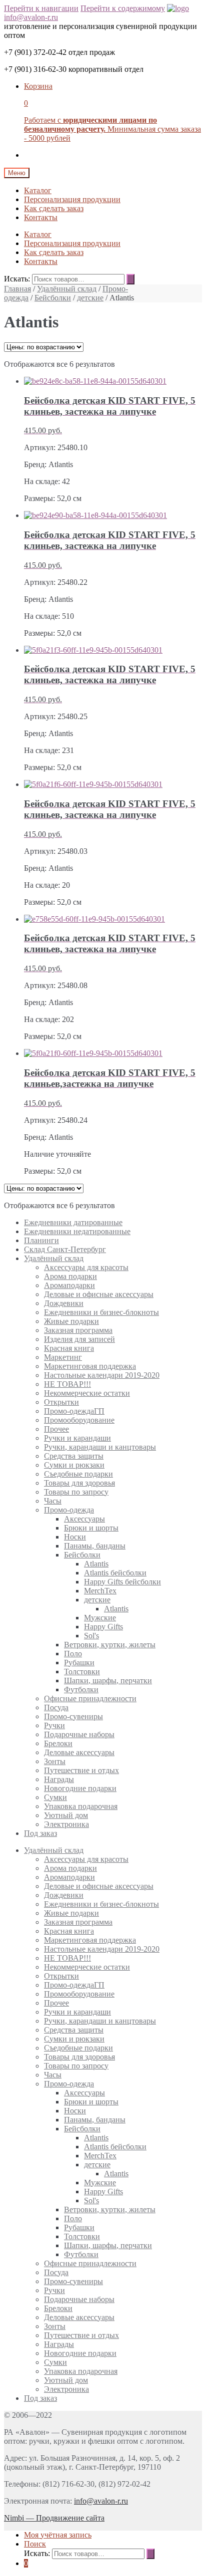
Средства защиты (74, 1456)
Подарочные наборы (79, 1734)
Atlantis (96, 1564)
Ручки (54, 1725)
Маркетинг (63, 1357)
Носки (75, 1537)
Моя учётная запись (58, 2535)
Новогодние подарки (80, 1788)
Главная (17, 289)
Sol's (91, 1636)
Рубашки (79, 1663)
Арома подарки (70, 1276)
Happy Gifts (103, 1627)
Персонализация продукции (72, 199)
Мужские (100, 1618)
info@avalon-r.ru (31, 17)
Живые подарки (71, 1321)
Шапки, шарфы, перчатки (108, 1680)
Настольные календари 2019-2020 (102, 1375)
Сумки (55, 1797)
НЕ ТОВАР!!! (67, 1384)
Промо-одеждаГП (74, 1411)
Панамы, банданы (95, 1546)
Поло (73, 1654)
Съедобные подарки (78, 1474)
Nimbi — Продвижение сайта (54, 2518)
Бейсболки (53, 298)
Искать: (17, 279)
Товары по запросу (76, 1492)
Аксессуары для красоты (86, 1267)
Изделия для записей (79, 1339)
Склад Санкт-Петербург (65, 1249)
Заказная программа (78, 1330)
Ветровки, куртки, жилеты (110, 1645)
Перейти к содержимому (123, 8)
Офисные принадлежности (90, 1698)
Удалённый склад (67, 289)
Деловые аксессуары (79, 1752)
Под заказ (40, 1833)
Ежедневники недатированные (77, 1231)
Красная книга (69, 1348)
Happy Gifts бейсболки (122, 1582)
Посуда (56, 1707)
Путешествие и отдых (81, 1770)
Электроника (66, 1824)
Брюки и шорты (91, 1528)
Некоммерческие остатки (87, 1393)
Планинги (41, 1240)
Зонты (55, 1761)
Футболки (81, 1689)
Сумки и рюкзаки (74, 1465)
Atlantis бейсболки (115, 1573)
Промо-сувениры (73, 1716)
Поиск (35, 2544)
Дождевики (64, 1303)
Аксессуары (84, 1519)
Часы (53, 1501)
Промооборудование (79, 1420)
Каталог (38, 190)
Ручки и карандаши (77, 1438)
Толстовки (82, 1672)
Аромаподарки (69, 1285)
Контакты (41, 217)
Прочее (56, 1429)
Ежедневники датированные (73, 1222)
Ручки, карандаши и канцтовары (100, 1447)
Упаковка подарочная (81, 1806)
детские (90, 298)
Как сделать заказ (54, 208)
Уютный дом (66, 1815)
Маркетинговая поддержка (90, 1366)
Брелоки (58, 1743)
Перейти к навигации (41, 8)
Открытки (61, 1402)
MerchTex (100, 1591)
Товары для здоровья (79, 1483)
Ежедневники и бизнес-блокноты (101, 1312)
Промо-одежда (69, 1510)
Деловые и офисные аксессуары (99, 1294)
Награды (59, 1779)
